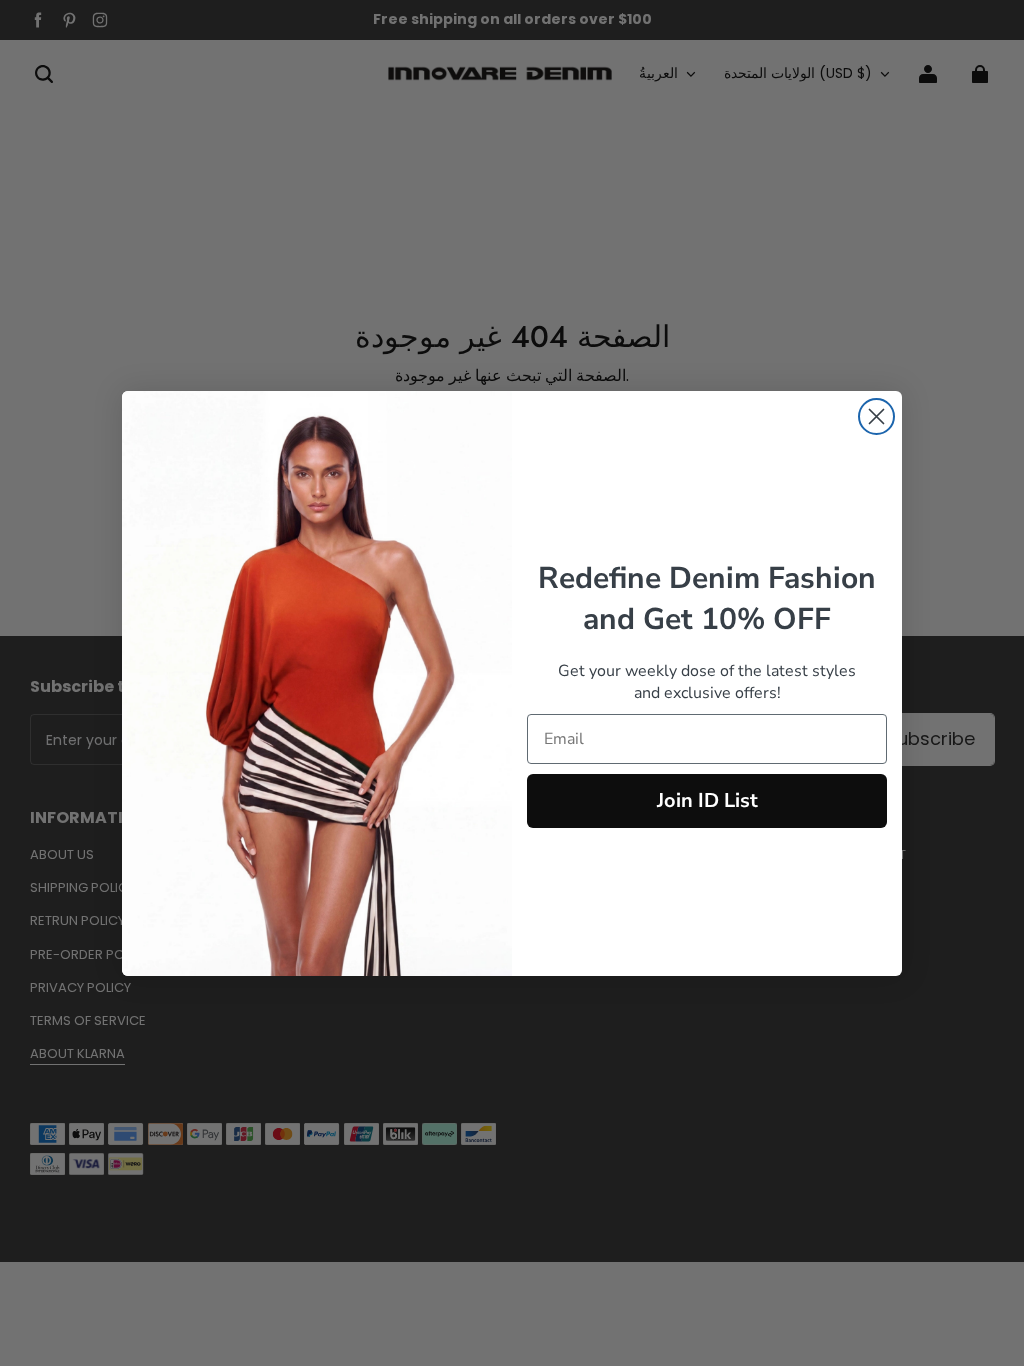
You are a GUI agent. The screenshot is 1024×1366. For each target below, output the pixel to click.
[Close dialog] (876, 416)
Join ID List (707, 800)
